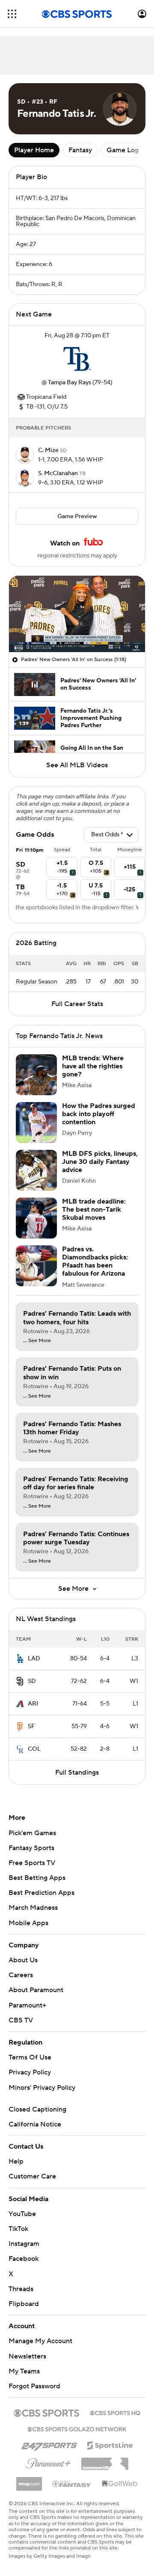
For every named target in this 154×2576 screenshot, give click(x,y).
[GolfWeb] (120, 2484)
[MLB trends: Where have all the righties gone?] (36, 1075)
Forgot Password (34, 2386)
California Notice (35, 2124)
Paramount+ (27, 2005)
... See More (37, 1341)
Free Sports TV (32, 1863)
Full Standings (77, 1772)
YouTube (22, 2214)
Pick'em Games (32, 1833)
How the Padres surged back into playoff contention (99, 1114)
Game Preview (77, 516)
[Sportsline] (110, 2444)
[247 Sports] (49, 2444)
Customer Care (32, 2176)
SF (31, 1726)
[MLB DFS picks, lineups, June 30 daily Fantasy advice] (36, 1170)
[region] (77, 614)
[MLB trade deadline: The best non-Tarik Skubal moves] (36, 1218)
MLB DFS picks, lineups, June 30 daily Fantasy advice (100, 1162)
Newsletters (27, 2356)
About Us (23, 1960)
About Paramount (36, 1990)
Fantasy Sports (31, 1848)
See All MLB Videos (77, 765)
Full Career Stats (77, 1004)
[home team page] (77, 359)
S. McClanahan (59, 473)
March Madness (33, 1908)
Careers (21, 1975)
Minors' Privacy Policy (42, 2088)
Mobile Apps (28, 1923)
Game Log (123, 150)
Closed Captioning (37, 2109)
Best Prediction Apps (41, 1893)
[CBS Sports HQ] (115, 2412)
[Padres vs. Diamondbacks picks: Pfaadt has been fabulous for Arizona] (36, 1266)
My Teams (24, 2371)
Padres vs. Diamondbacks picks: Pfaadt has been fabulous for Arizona (95, 1262)
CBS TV (21, 2020)
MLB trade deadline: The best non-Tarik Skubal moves (94, 1210)
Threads (21, 2289)
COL (34, 1749)
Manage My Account (40, 2341)
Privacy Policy (30, 2072)
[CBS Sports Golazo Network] (77, 2428)
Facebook (24, 2259)
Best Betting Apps (37, 1878)
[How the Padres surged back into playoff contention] (36, 1123)
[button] (12, 14)
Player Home (34, 150)
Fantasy (80, 150)
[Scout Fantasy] (72, 2483)
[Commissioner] (105, 2461)
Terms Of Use (30, 2057)
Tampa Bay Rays (70, 383)
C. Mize (49, 450)
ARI (33, 1704)
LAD (34, 1659)
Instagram (24, 2244)
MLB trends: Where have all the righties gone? (93, 1066)
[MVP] (29, 2480)
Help (16, 2161)
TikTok (18, 2229)
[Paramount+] (49, 2462)
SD (32, 1681)
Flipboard (24, 2304)
